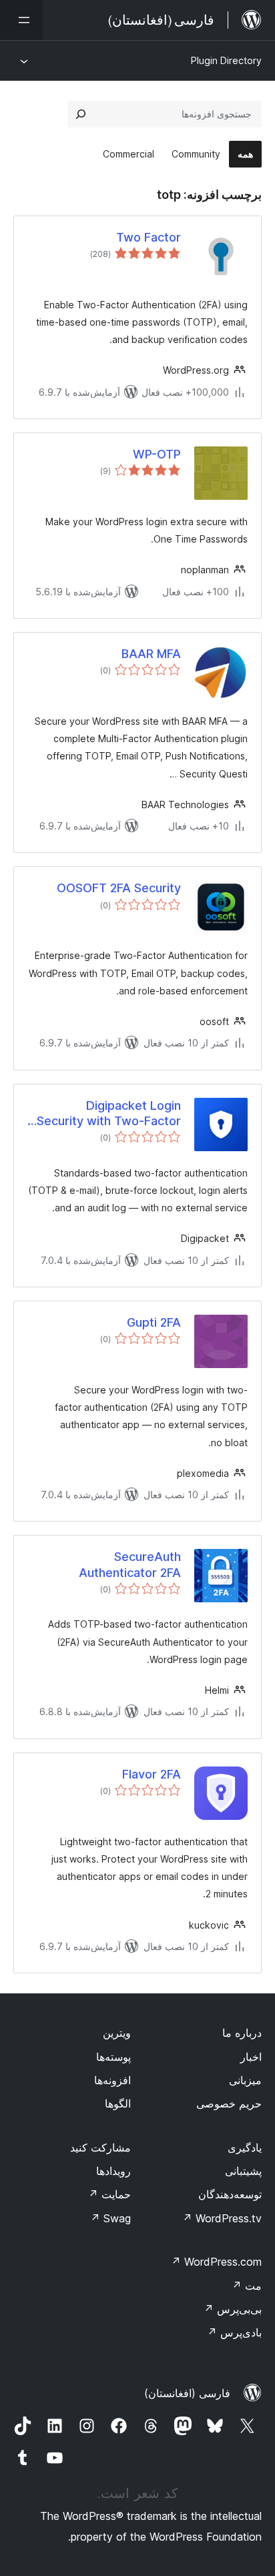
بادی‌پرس (234, 2332)
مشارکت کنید (100, 2148)
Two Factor (149, 237)
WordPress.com (216, 2262)
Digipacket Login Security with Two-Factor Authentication (109, 1114)
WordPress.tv (222, 2218)
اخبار (251, 2057)
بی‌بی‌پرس (233, 2309)
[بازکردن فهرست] (21, 20)
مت (247, 2286)
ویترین (117, 2033)
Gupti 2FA (154, 1322)
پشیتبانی (243, 2171)
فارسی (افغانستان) (187, 2393)
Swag (110, 2218)
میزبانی (245, 2080)
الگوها (118, 2104)
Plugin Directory (226, 60)
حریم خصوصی (229, 2104)
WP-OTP (157, 454)
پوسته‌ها (113, 2057)
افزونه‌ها (112, 2080)
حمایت (109, 2194)
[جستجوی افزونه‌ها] (81, 114)
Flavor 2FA (152, 1774)
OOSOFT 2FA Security (119, 888)
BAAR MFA (151, 654)
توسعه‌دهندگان (230, 2194)
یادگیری (245, 2148)
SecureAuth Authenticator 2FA (130, 1564)
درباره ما (242, 2033)
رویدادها (113, 2171)
